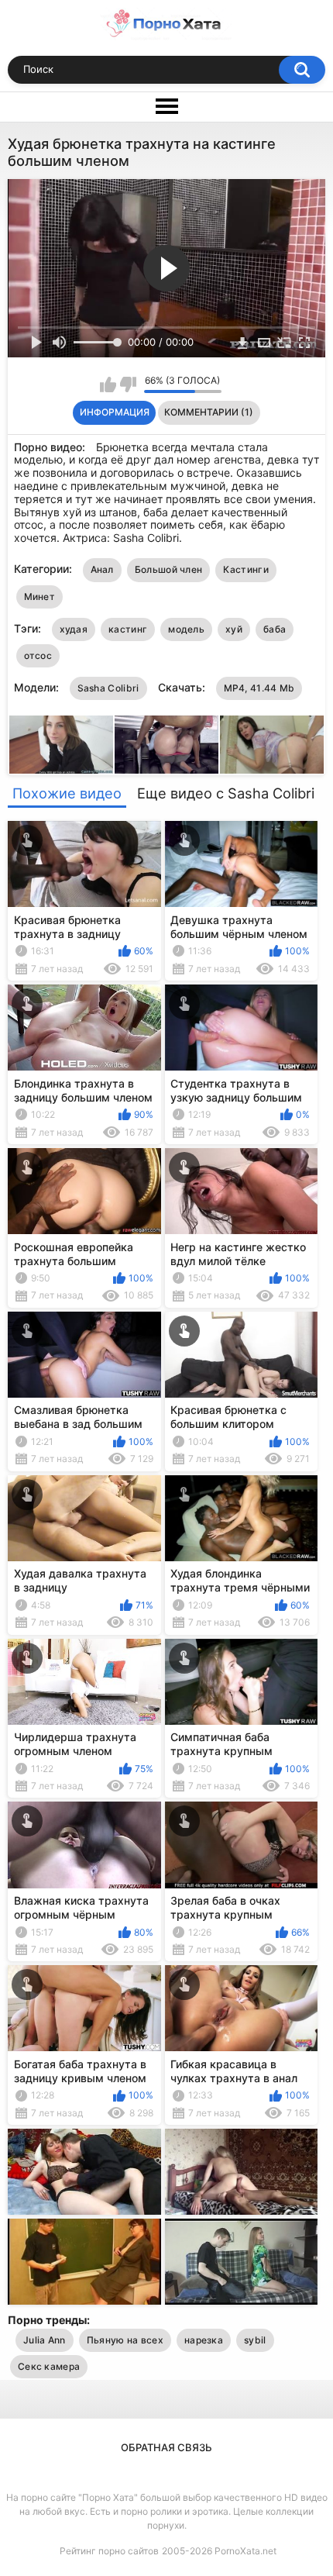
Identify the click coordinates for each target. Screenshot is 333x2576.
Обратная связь (166, 2447)
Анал (102, 569)
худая (74, 629)
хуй (234, 629)
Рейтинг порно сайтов (109, 2551)
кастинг (128, 629)
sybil (255, 2340)
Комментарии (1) (209, 412)
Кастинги (245, 569)
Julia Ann (45, 2340)
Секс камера (49, 2366)
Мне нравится (108, 385)
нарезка (204, 2340)
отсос (38, 655)
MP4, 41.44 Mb (259, 688)
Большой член (169, 569)
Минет (40, 597)
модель (186, 629)
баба (275, 629)
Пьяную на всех (125, 2340)
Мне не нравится (128, 385)
